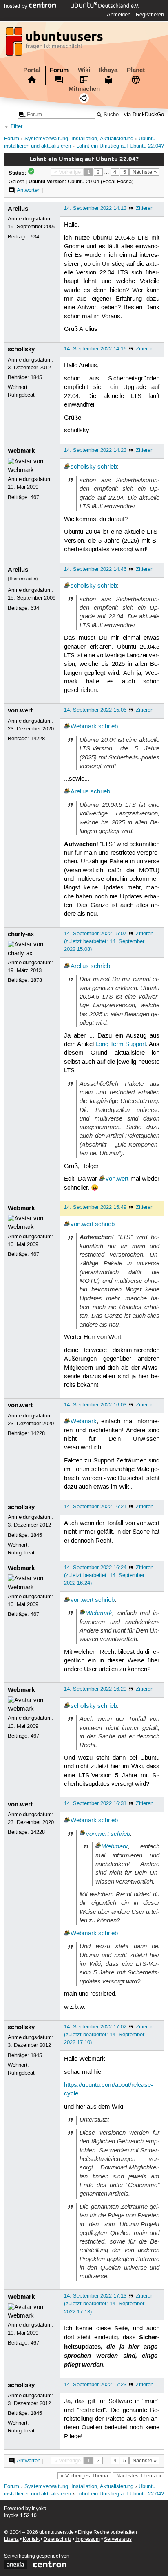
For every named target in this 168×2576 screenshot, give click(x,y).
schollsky (21, 349)
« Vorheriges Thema (84, 2476)
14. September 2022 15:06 (95, 710)
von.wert (20, 710)
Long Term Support (121, 1044)
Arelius (18, 209)
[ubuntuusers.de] (55, 44)
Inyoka (39, 2509)
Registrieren (150, 15)
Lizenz (11, 2539)
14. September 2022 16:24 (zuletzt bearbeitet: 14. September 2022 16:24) (104, 1575)
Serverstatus (118, 2539)
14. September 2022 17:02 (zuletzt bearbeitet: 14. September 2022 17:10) (104, 2035)
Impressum (88, 2539)
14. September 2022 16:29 (95, 1689)
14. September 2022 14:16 (95, 349)
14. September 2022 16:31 (95, 1803)
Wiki (84, 70)
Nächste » (145, 172)
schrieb (107, 467)
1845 (36, 377)
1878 (36, 980)
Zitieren (145, 208)
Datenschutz (57, 2539)
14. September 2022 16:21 (95, 1507)
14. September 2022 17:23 (95, 2385)
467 (35, 497)
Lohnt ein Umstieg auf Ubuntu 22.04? (120, 146)
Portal (32, 70)
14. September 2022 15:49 (95, 1207)
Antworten (29, 190)
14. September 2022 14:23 (95, 450)
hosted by (17, 6)
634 (35, 237)
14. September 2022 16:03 (95, 1405)
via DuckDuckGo (144, 115)
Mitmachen (84, 89)
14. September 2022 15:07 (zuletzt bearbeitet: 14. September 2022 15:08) (104, 941)
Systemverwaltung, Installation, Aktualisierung (79, 139)
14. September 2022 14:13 (95, 208)
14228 (38, 739)
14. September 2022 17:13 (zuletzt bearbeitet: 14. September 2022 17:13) (104, 2304)
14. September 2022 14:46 (95, 569)
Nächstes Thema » (139, 2476)
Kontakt (31, 2539)
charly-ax (21, 934)
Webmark (21, 451)
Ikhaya (108, 70)
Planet (136, 70)
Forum (59, 70)
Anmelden (119, 15)
